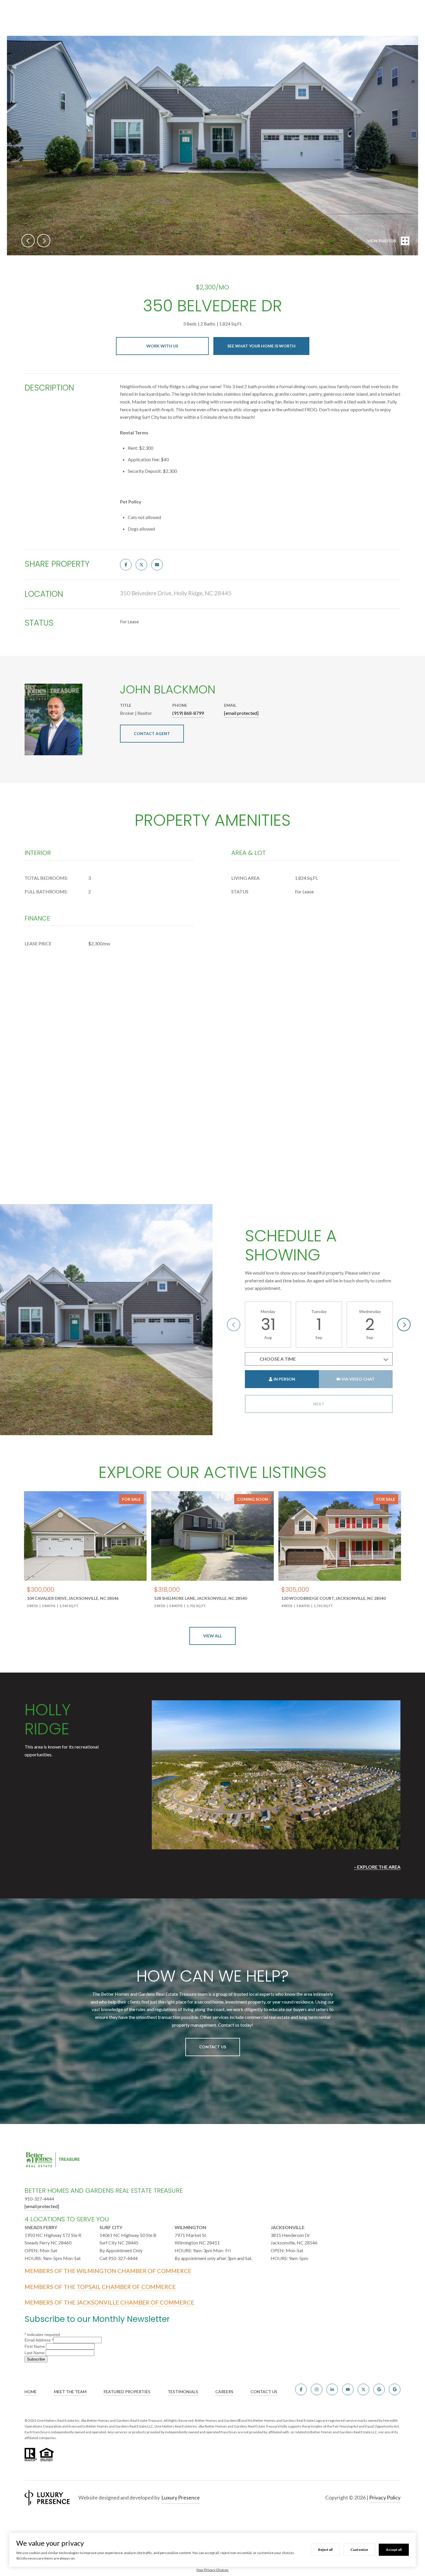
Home (31, 2392)
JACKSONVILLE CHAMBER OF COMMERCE (135, 2302)
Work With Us (162, 346)
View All (212, 1636)
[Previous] (234, 1325)
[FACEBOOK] (301, 2389)
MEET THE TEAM (70, 2392)
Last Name (35, 2353)
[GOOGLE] (379, 2389)
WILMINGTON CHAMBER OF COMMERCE (134, 2271)
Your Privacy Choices (212, 2570)
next (44, 241)
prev (28, 241)
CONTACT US (264, 2392)
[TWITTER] (363, 2389)
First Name (35, 2346)
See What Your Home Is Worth (261, 346)
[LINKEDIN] (332, 2389)
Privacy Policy (385, 2497)
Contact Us (213, 2047)
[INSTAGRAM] (317, 2389)
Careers (224, 2392)
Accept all (394, 2550)
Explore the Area (379, 1867)
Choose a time (278, 1359)
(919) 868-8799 (188, 713)
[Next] (404, 1325)
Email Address (39, 2340)
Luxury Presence (181, 2497)
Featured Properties (127, 2392)
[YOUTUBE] (348, 2389)
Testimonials (183, 2392)
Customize (359, 2550)
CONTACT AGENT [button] (152, 733)
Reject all (325, 2550)
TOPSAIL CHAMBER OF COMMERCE (126, 2287)
